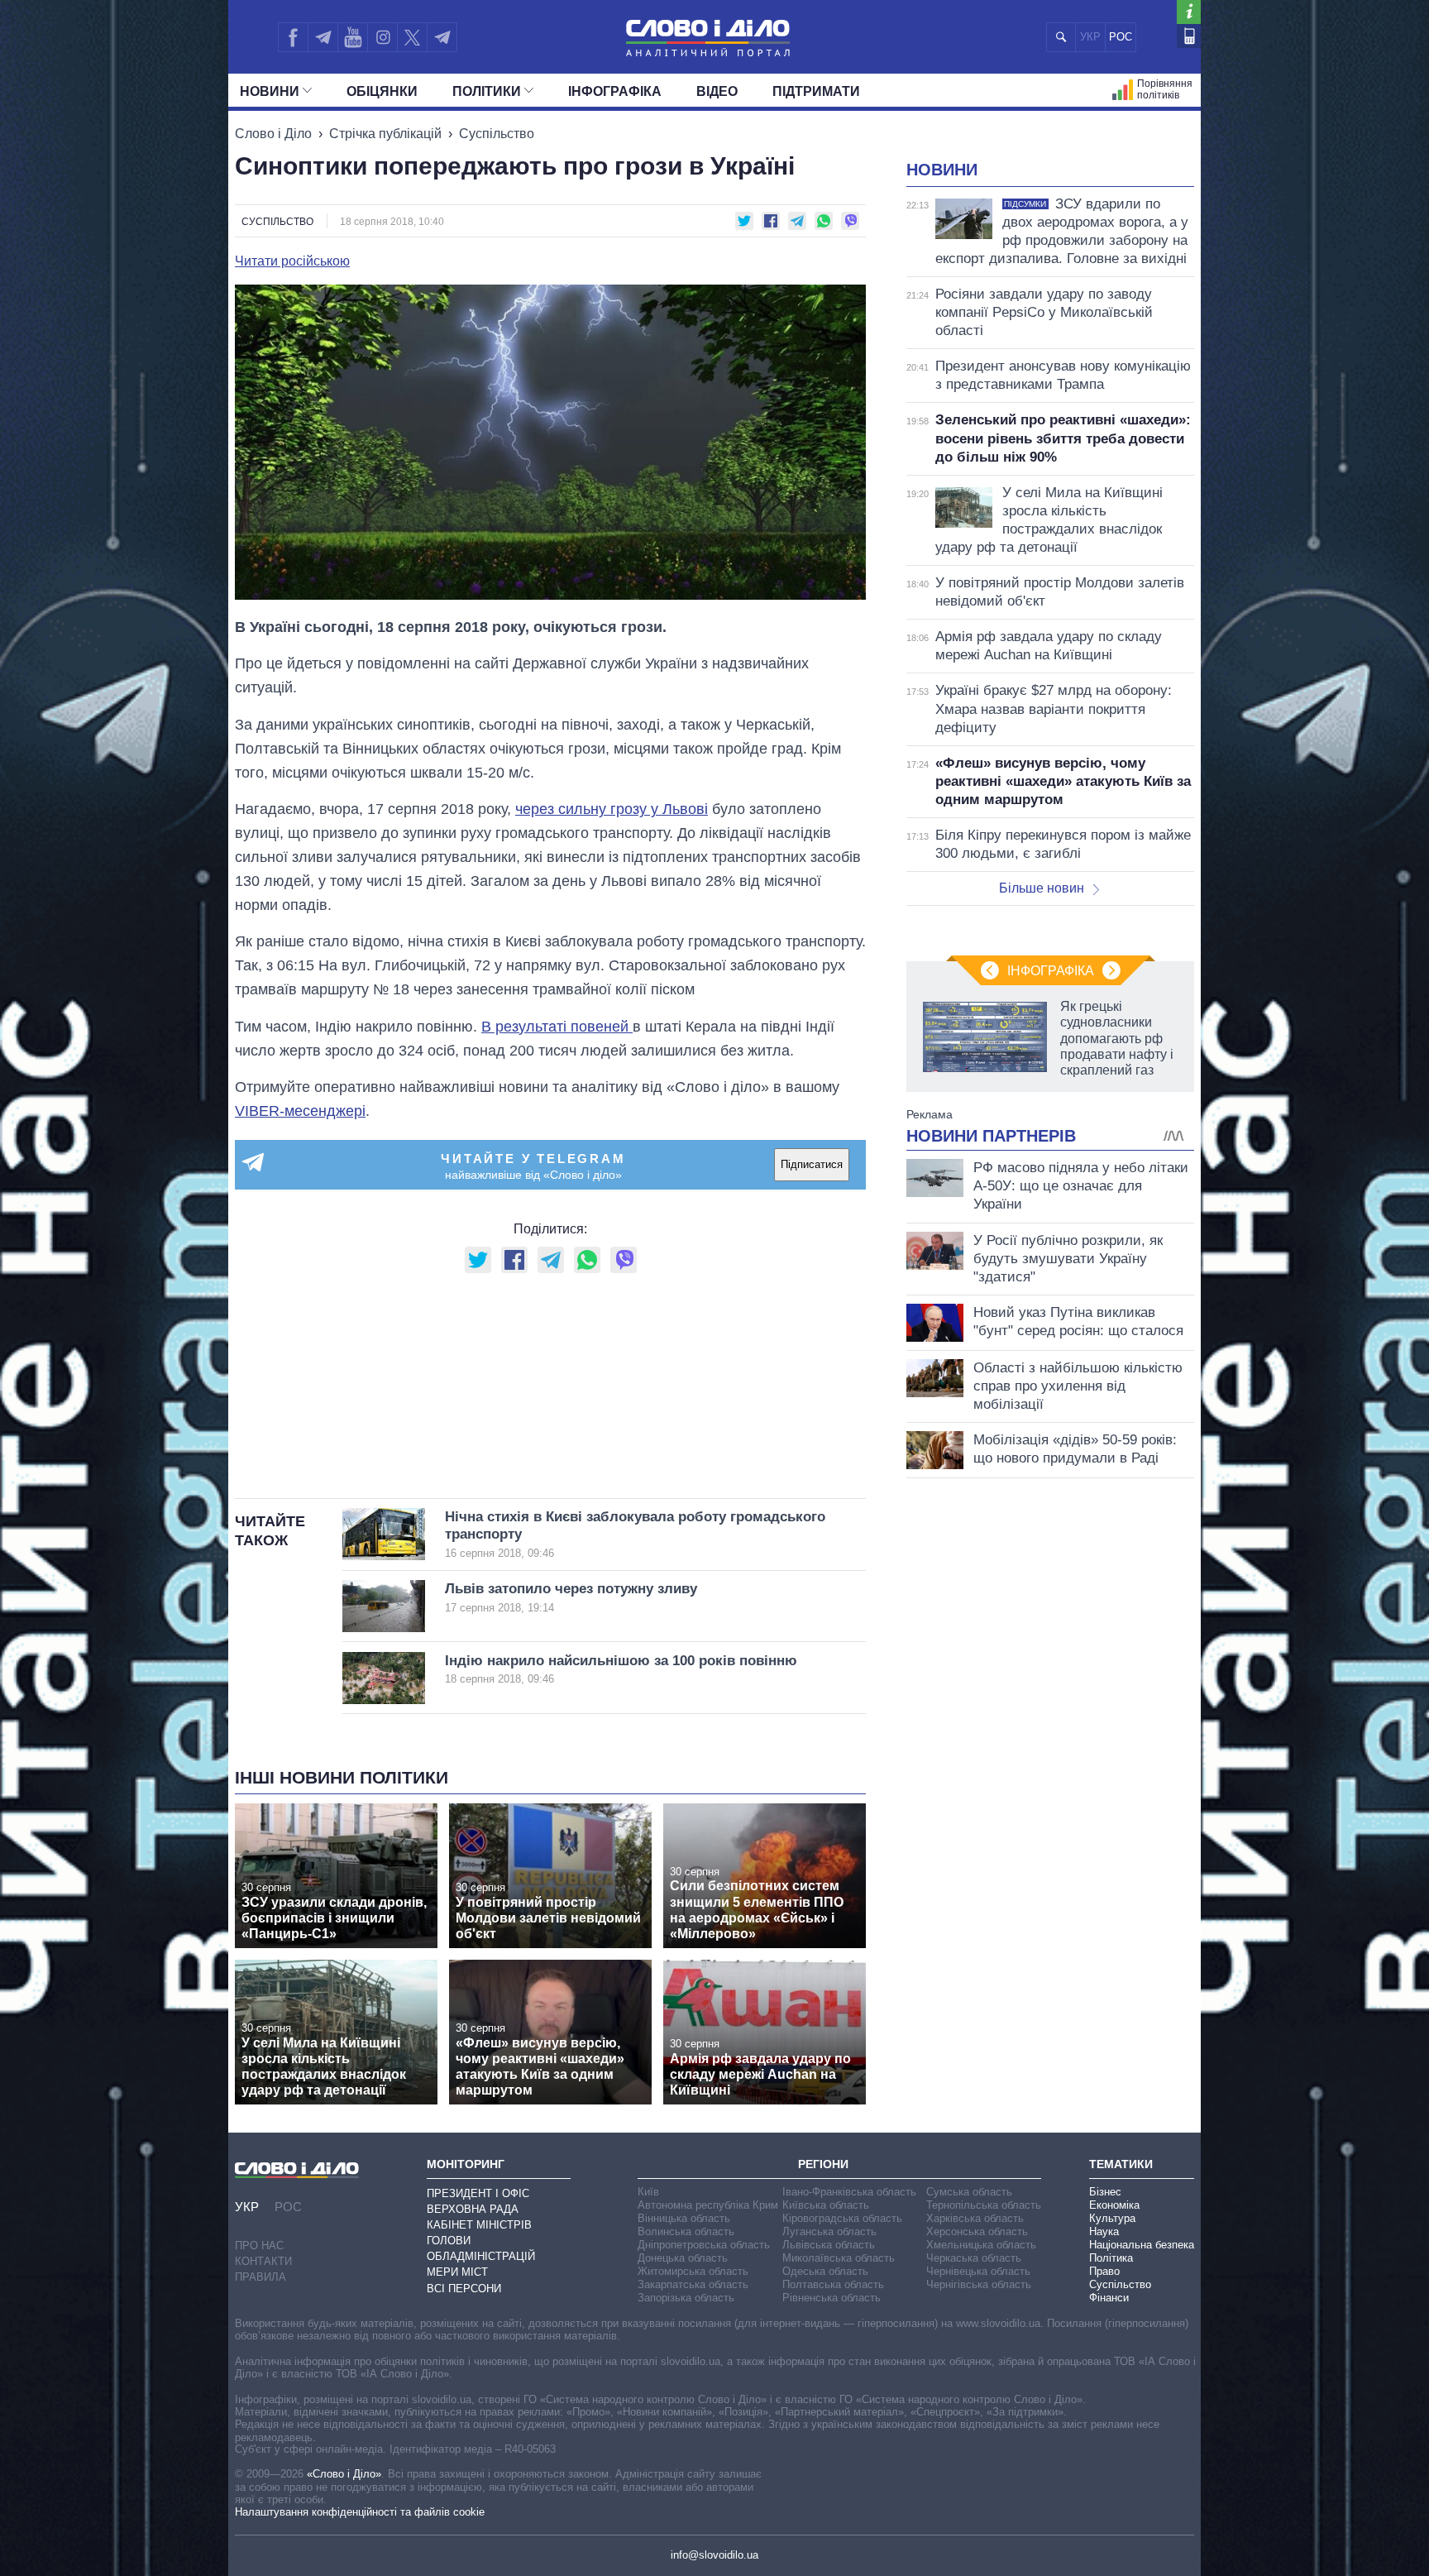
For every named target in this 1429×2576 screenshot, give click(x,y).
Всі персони (464, 2289)
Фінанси (1109, 2298)
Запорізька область (686, 2298)
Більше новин (1042, 888)
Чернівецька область (978, 2271)
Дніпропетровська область (704, 2245)
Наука (1104, 2231)
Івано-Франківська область (849, 2192)
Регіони (823, 2164)
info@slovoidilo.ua (714, 2555)
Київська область (826, 2205)
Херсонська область (977, 2231)
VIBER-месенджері (300, 1111)
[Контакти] (1189, 36)
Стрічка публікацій (385, 134)
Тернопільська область (984, 2205)
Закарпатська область (693, 2284)
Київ (648, 2192)
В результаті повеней (557, 1027)
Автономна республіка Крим (708, 2205)
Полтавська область (833, 2284)
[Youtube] (352, 37)
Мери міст (457, 2272)
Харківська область (975, 2218)
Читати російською (292, 261)
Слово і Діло (273, 134)
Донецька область (683, 2258)
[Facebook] (293, 37)
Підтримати (816, 91)
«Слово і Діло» (344, 2474)
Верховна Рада (473, 2209)
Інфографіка (615, 91)
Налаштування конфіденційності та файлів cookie (360, 2512)
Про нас (259, 2246)
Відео (717, 91)
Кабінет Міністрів (479, 2225)
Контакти (263, 2261)
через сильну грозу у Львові (612, 809)
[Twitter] (412, 37)
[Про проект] (1189, 12)
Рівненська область (832, 2298)
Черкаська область (974, 2258)
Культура (1112, 2218)
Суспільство (497, 134)
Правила (260, 2277)
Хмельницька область (981, 2245)
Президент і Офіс (478, 2193)
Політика (1111, 2258)
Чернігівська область (979, 2284)
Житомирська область (693, 2271)
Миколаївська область (839, 2258)
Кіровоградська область (842, 2218)
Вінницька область (684, 2218)
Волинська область (686, 2231)
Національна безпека (1142, 2245)
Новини (270, 91)
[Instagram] (382, 37)
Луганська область (829, 2231)
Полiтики (487, 91)
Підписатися (812, 1164)
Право (1104, 2271)
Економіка (1114, 2205)
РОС (1121, 37)
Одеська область (825, 2271)
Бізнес (1105, 2192)
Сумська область (969, 2192)
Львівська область (829, 2245)
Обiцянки (382, 91)
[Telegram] (323, 37)
